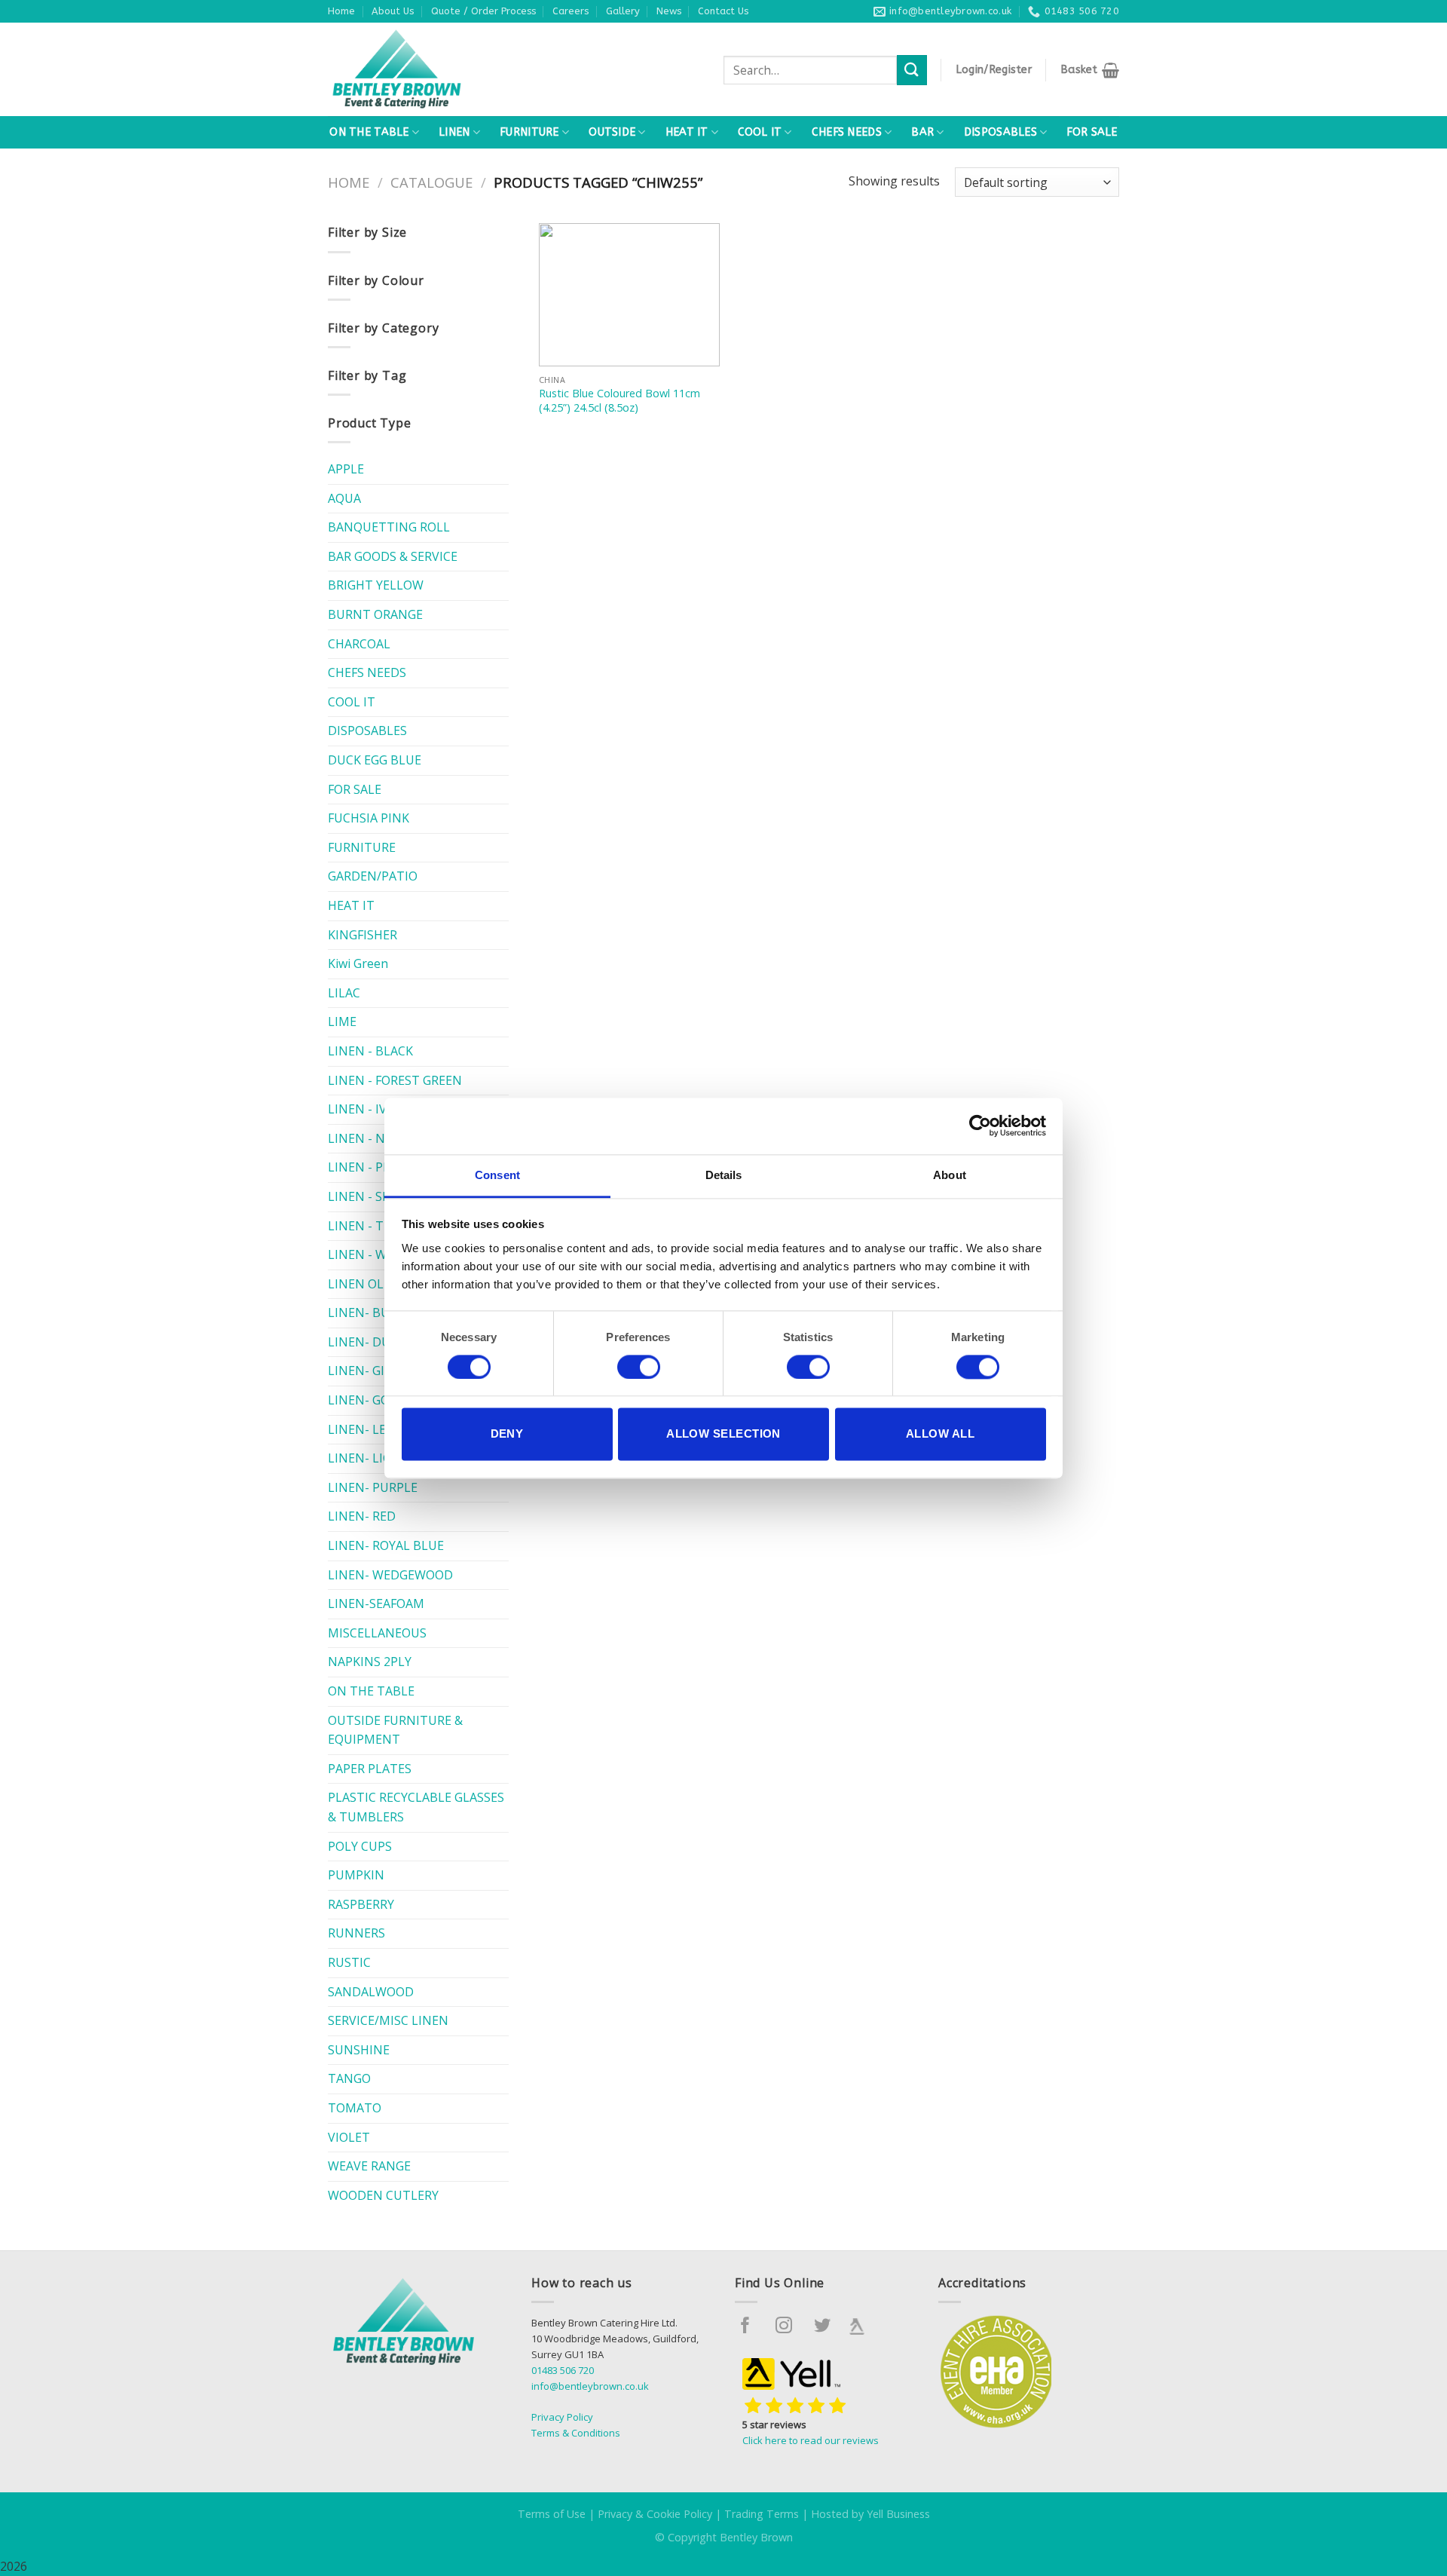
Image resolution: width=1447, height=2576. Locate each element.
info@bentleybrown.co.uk (590, 2386)
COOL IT (760, 132)
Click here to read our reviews (811, 2440)
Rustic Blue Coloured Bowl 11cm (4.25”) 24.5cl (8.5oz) (619, 401)
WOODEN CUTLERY (383, 2195)
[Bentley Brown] (429, 69)
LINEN (454, 132)
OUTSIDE (612, 132)
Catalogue (431, 182)
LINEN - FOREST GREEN (395, 1080)
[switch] (639, 1367)
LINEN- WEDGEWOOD (390, 1575)
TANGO (349, 2078)
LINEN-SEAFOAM (376, 1603)
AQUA (344, 498)
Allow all (940, 1434)
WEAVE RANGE (369, 2166)
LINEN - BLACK (370, 1051)
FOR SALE (1092, 132)
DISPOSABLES (1000, 132)
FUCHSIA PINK (369, 818)
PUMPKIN (356, 1875)
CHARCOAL (359, 644)
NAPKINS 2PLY (370, 1662)
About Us (393, 11)
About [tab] (950, 1175)
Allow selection (723, 1434)
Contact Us (723, 11)
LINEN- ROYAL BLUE (386, 1545)
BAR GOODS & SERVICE (393, 556)
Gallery (623, 11)
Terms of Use (552, 2514)
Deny (507, 1434)
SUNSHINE (359, 2050)
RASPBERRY (361, 1904)
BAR (922, 132)
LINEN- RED (362, 1516)
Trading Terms (762, 2514)
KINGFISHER (363, 935)
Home (341, 11)
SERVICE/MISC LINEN (388, 2020)
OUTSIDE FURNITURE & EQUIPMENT (395, 1730)
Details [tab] (724, 1175)
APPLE (346, 469)
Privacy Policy (562, 2417)
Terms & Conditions (576, 2433)
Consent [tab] (497, 1175)
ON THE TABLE (369, 132)
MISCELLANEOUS (377, 1633)
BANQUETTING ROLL (389, 527)
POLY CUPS (360, 1846)
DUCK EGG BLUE (375, 760)
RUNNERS (356, 1933)
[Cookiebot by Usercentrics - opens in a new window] (980, 1126)
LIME (342, 1022)
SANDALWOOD (371, 1992)
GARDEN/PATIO (373, 876)
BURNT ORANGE (375, 614)
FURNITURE (529, 132)
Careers (571, 11)
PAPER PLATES (370, 1769)
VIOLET (349, 2137)
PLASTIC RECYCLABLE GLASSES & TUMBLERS (416, 1807)
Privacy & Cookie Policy (655, 2514)
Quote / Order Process (483, 11)
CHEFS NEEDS (847, 132)
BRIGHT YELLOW (376, 585)
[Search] (912, 70)
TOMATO (355, 2108)
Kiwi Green (358, 963)
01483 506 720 (563, 2370)
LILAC (344, 993)
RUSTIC (349, 1962)
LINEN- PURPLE (373, 1487)
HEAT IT (687, 132)
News (669, 11)
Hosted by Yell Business (870, 2514)
